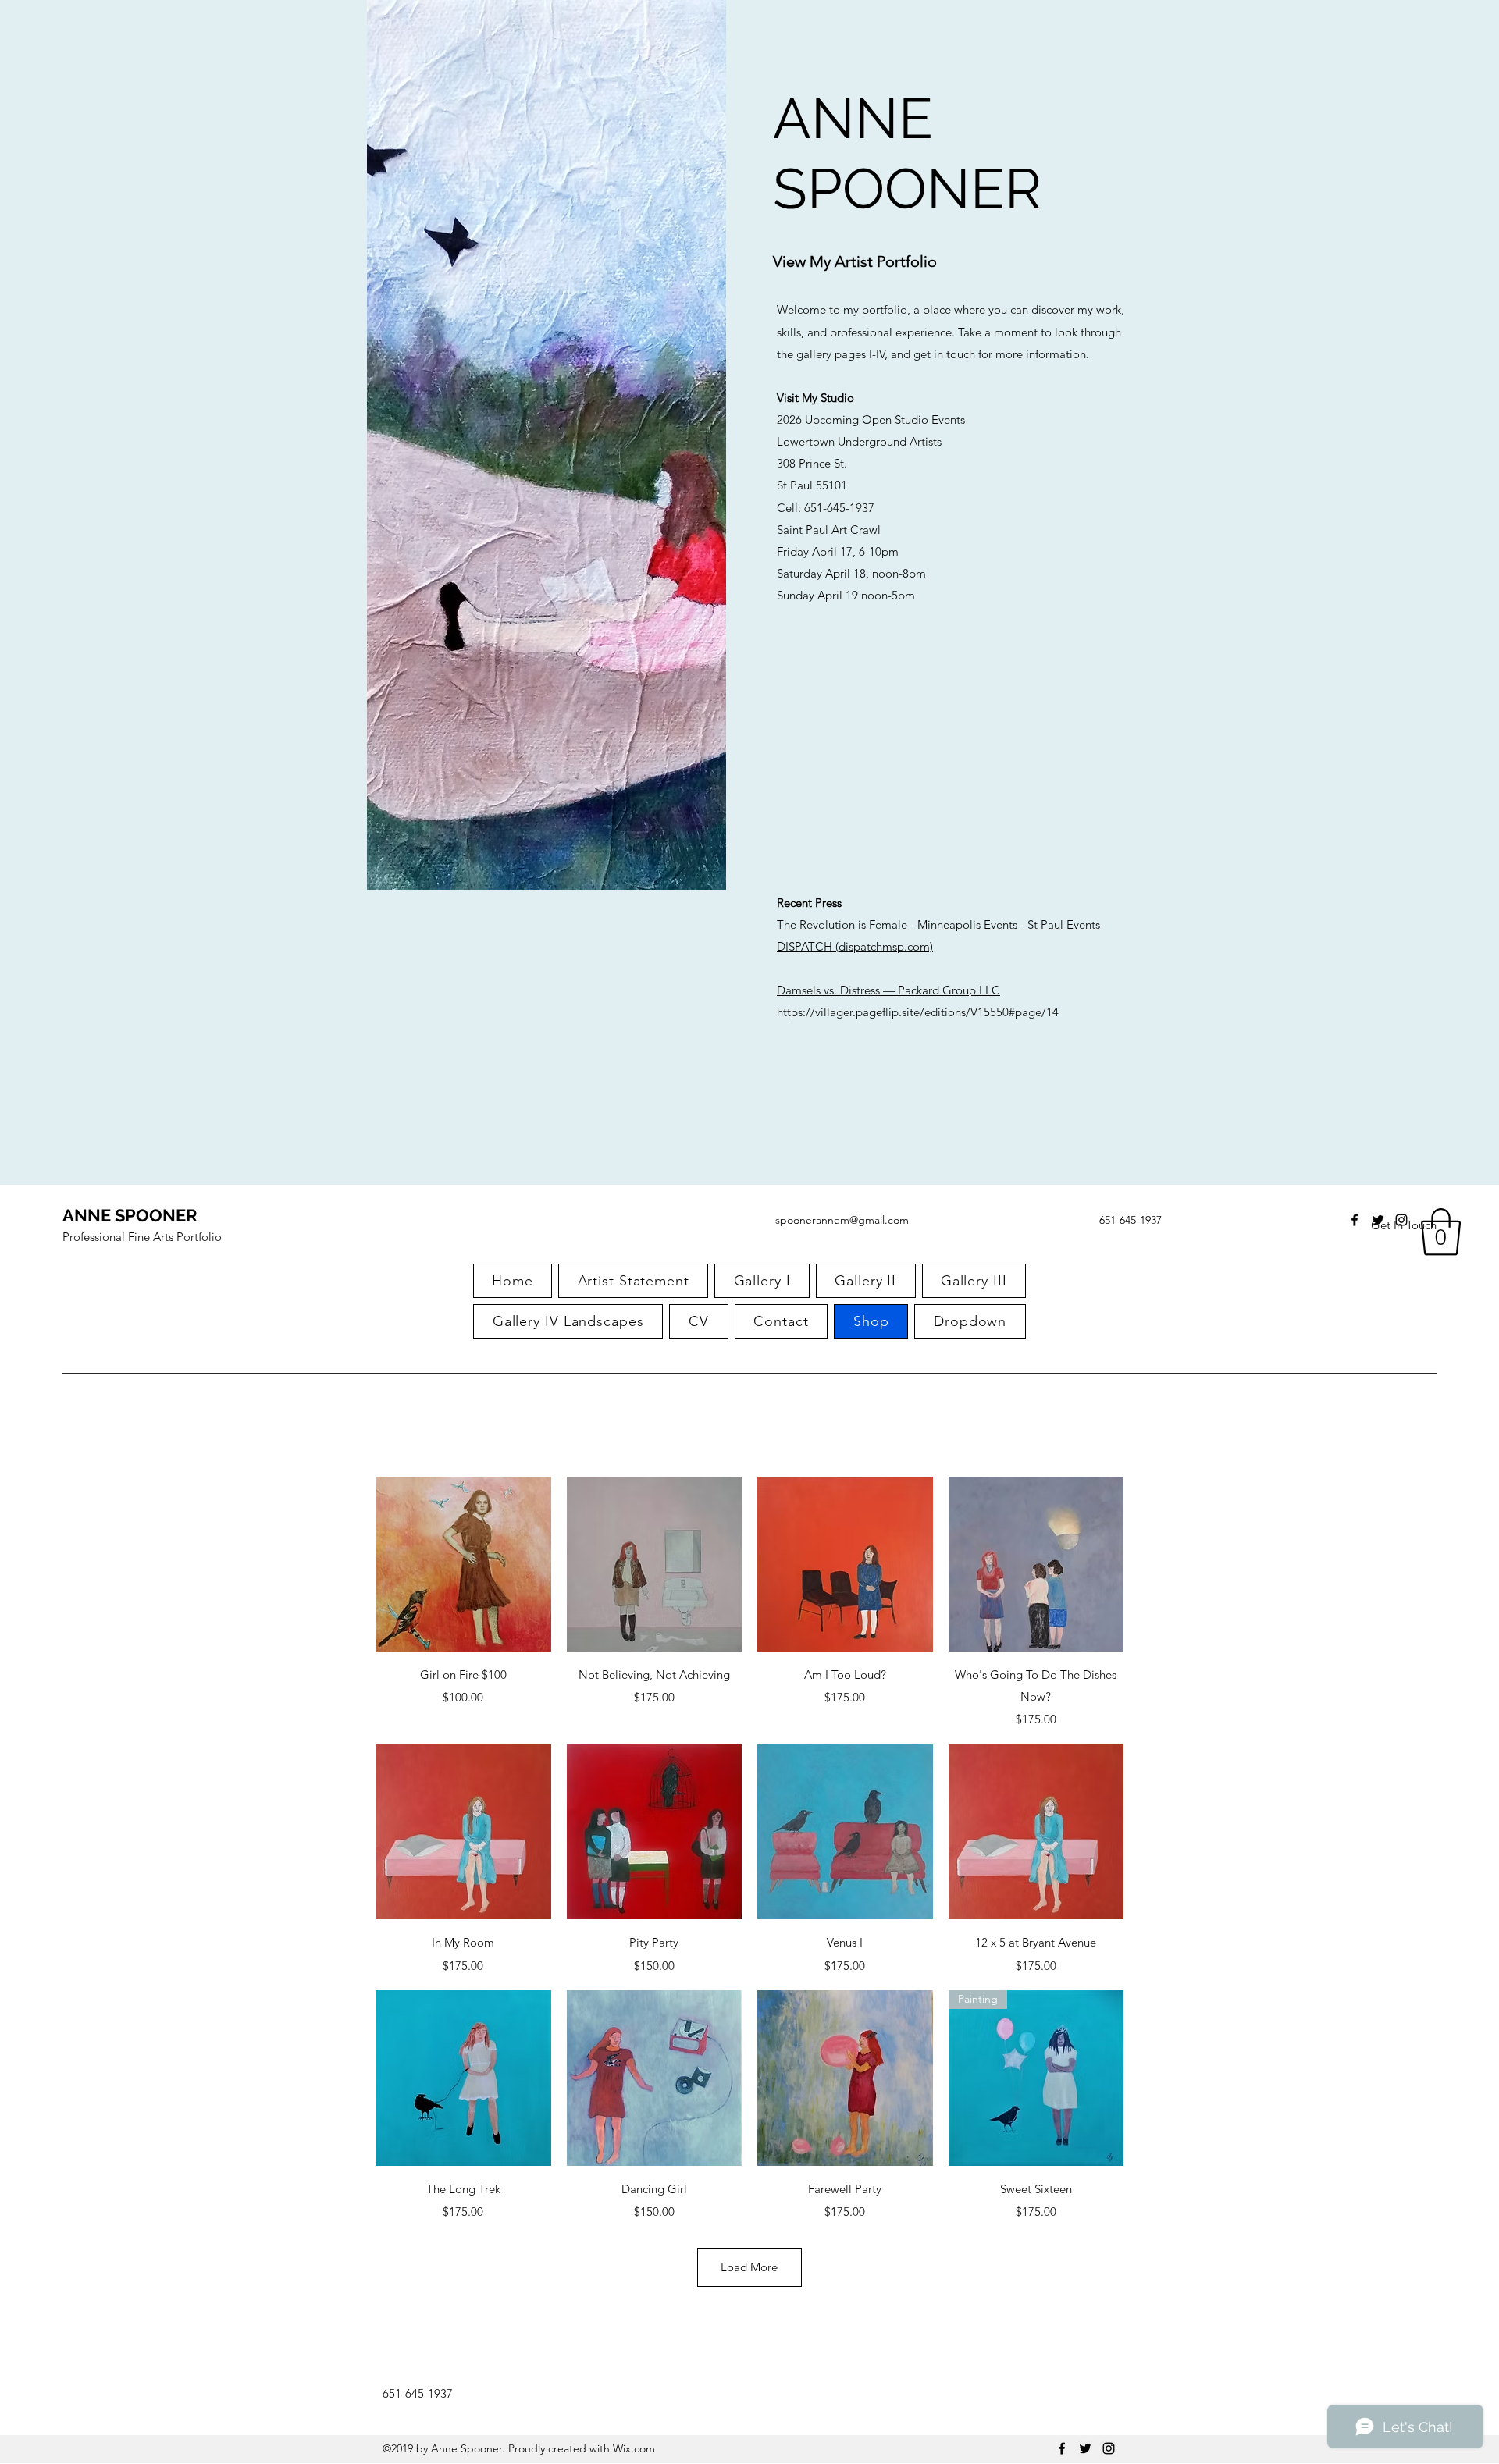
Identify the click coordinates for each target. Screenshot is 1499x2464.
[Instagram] (1401, 1220)
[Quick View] (463, 1564)
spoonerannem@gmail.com (842, 1220)
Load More (749, 2267)
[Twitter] (1378, 1220)
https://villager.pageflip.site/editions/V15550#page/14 (918, 1012)
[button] (1441, 1232)
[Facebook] (1355, 1220)
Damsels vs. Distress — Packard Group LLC (888, 990)
